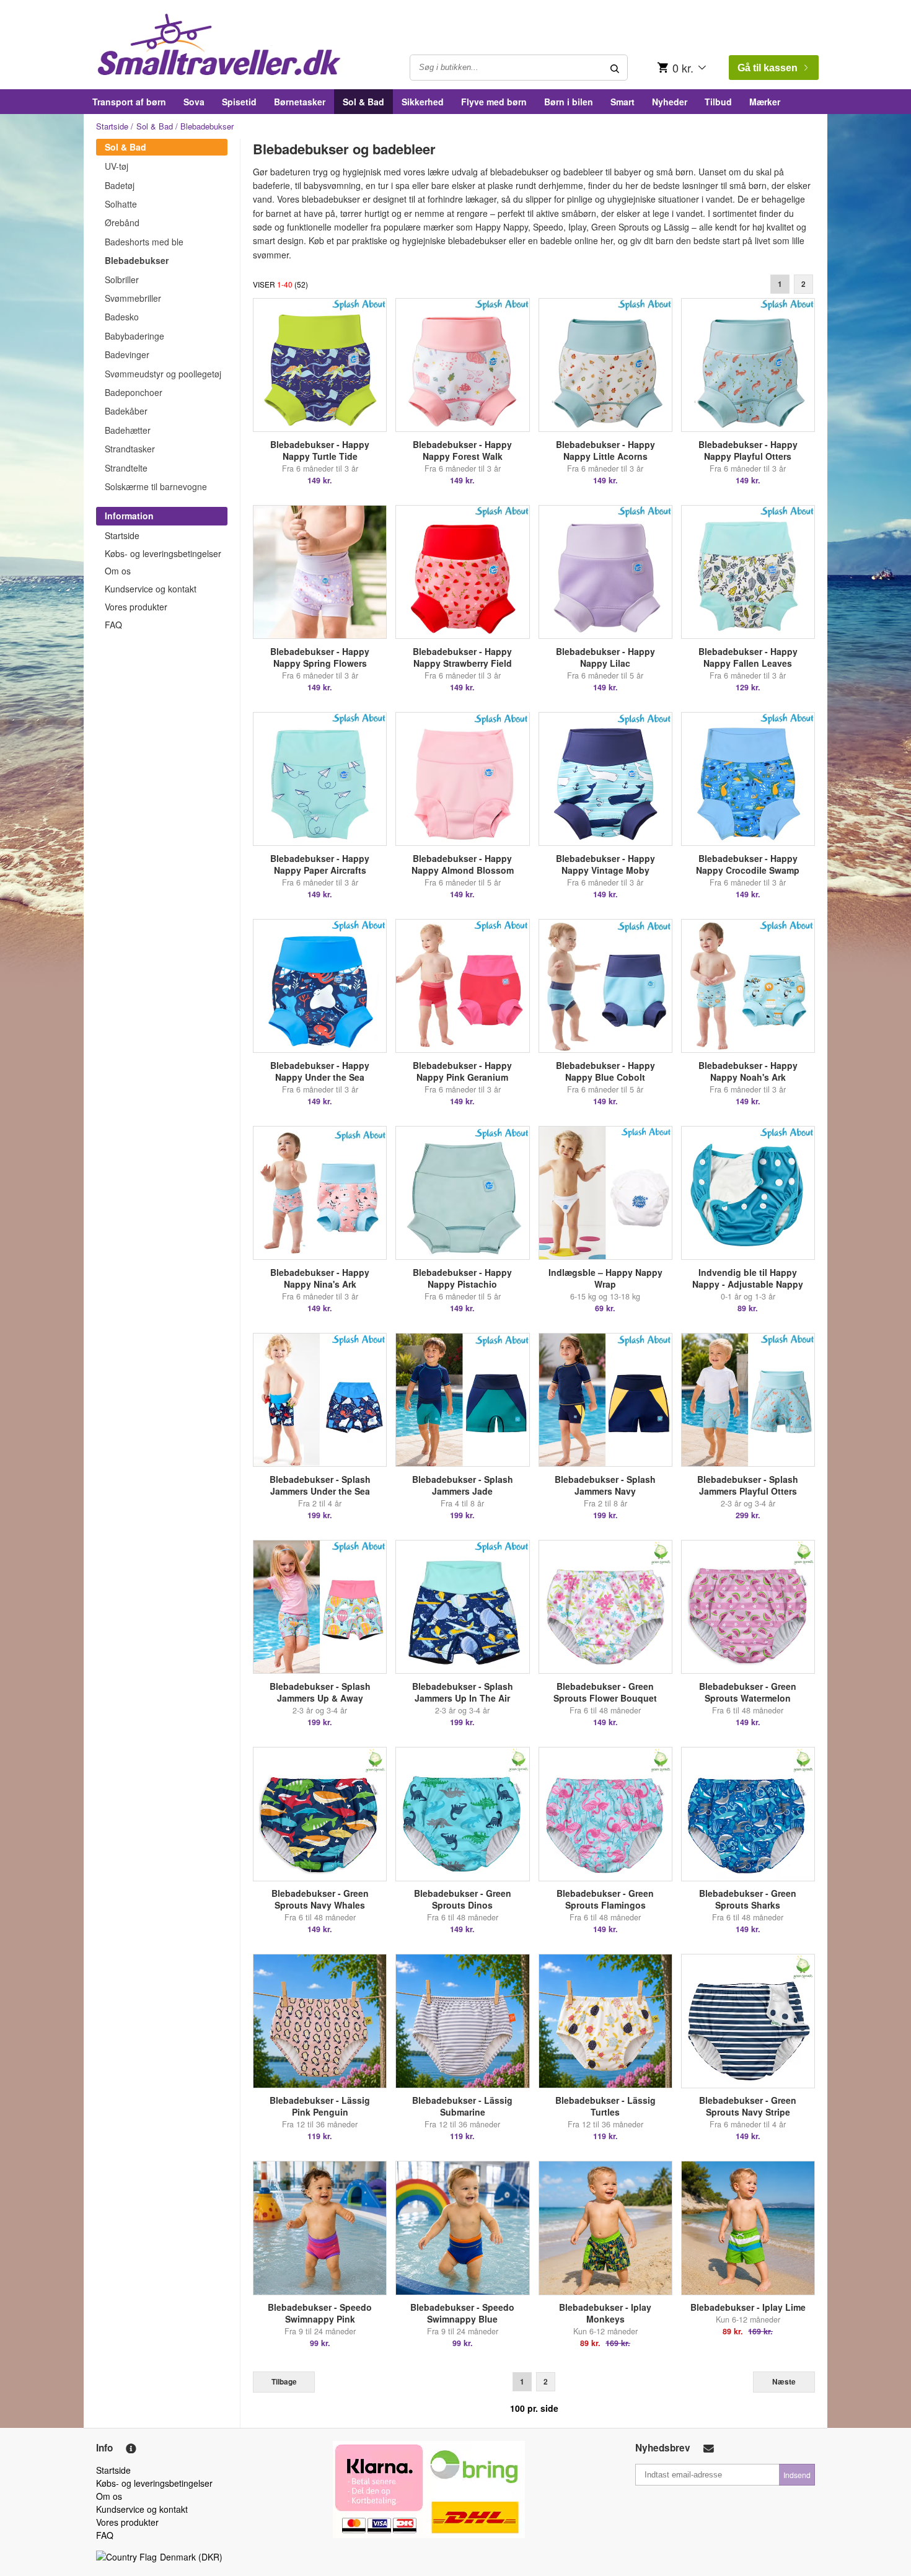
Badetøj (120, 185)
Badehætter (128, 430)
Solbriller (122, 279)
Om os (118, 571)
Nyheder (670, 102)
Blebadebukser (137, 260)
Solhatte (121, 204)
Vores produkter (136, 607)
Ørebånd (122, 222)
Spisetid (239, 102)
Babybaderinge (134, 336)
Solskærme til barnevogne (156, 486)
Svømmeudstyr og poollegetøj (163, 374)
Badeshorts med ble (144, 242)
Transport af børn (129, 102)
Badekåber (126, 411)
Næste (784, 2382)
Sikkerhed (423, 102)
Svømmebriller (133, 298)
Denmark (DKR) (191, 2557)
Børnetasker (300, 102)
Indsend (797, 2475)
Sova (194, 102)
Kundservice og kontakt (151, 589)
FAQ (113, 625)
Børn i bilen (569, 102)
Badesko (122, 317)
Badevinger (127, 354)
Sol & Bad (363, 102)
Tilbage (284, 2382)
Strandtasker (130, 449)
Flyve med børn (494, 102)
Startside (112, 126)
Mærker (765, 102)
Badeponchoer (134, 392)
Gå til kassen (768, 68)
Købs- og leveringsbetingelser (163, 553)
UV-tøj (117, 166)
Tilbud (718, 102)
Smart (623, 102)
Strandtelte (126, 468)
